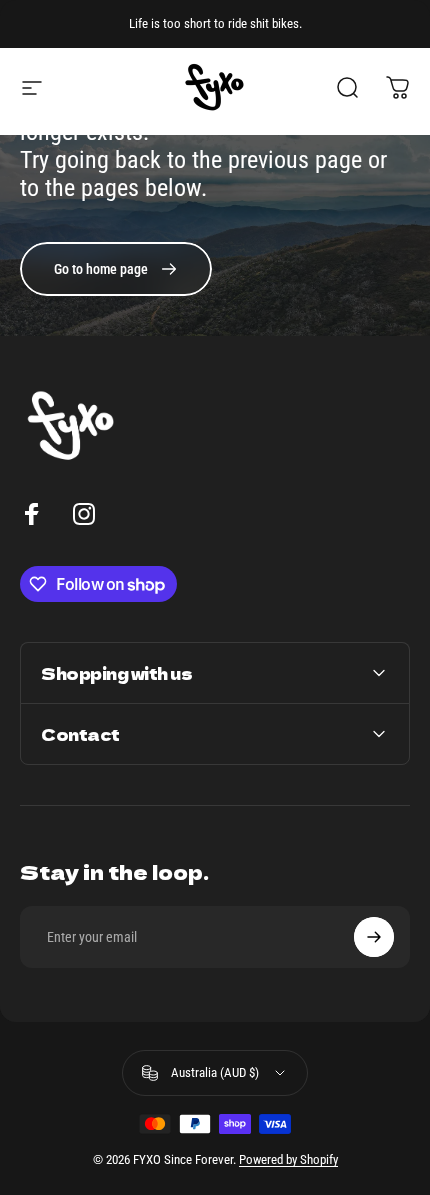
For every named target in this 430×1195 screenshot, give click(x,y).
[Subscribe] (374, 937)
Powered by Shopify (288, 1159)
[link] (116, 269)
